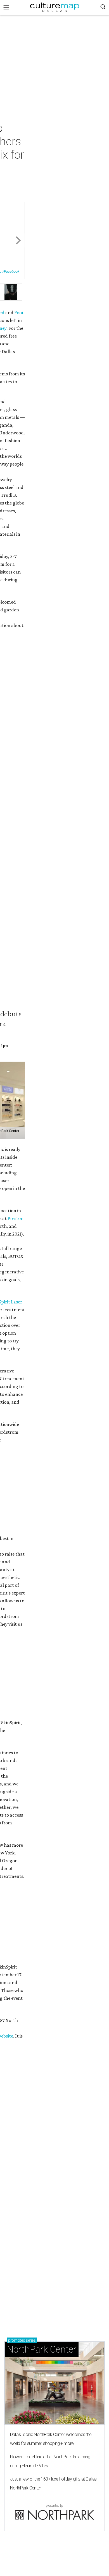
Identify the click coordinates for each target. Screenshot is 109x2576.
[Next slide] (18, 241)
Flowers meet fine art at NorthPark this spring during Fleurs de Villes (50, 2461)
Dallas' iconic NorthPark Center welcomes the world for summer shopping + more (51, 2439)
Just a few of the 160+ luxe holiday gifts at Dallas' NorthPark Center (54, 2483)
